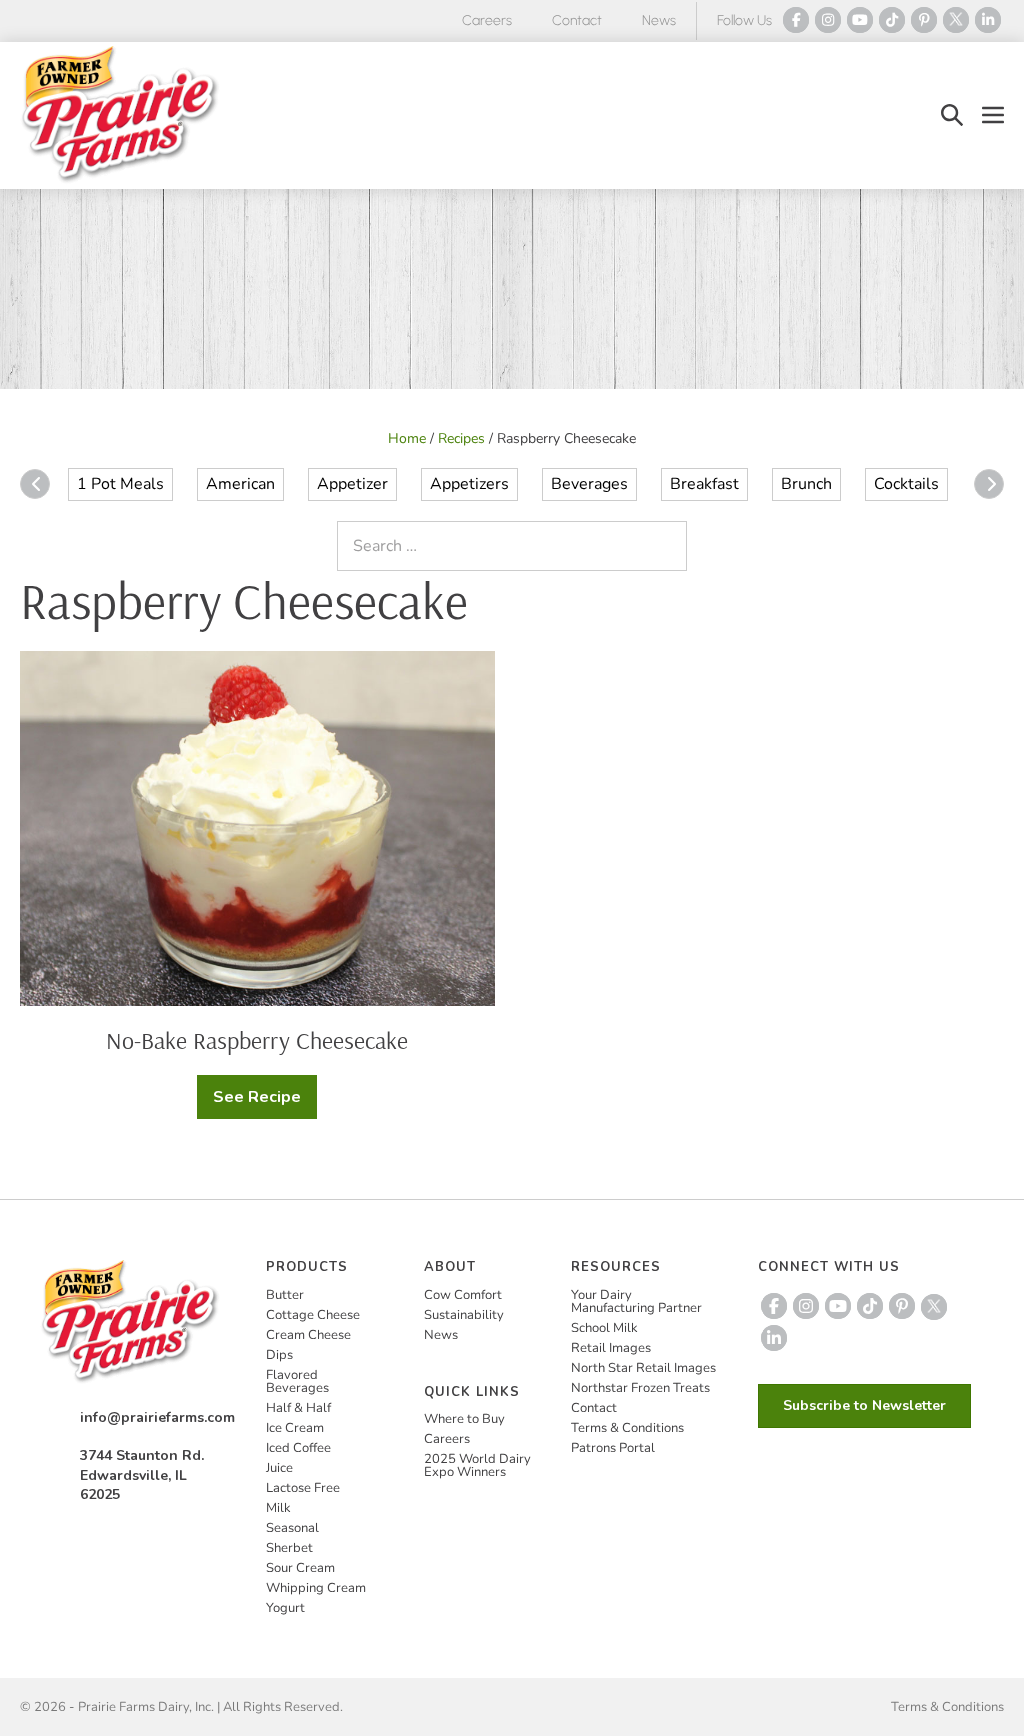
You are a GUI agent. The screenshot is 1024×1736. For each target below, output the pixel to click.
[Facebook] (796, 20)
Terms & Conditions (627, 1428)
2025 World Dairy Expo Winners (477, 1465)
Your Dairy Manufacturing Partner (636, 1301)
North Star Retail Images (643, 1368)
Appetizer (352, 484)
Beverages (589, 484)
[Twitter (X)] (956, 20)
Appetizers (469, 484)
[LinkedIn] (988, 20)
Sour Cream (300, 1568)
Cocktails (906, 484)
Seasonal (292, 1528)
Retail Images (611, 1348)
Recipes (461, 438)
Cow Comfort (463, 1295)
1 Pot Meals (120, 484)
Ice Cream (295, 1428)
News (659, 20)
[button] (952, 115)
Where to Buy (464, 1419)
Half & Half (298, 1408)
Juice (279, 1468)
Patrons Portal (613, 1448)
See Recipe (265, 1102)
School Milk (604, 1328)
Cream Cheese (308, 1335)
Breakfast (704, 484)
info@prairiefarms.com (157, 1417)
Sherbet (289, 1548)
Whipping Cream (316, 1588)
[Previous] (35, 484)
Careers (487, 20)
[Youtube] (860, 20)
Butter (285, 1295)
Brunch (806, 484)
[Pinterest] (924, 20)
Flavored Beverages (297, 1381)
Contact (577, 20)
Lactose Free (303, 1488)
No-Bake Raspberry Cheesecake (257, 1040)
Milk (278, 1508)
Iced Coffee (298, 1448)
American (240, 484)
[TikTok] (892, 20)
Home (407, 438)
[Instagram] (828, 20)
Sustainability (464, 1315)
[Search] (667, 546)
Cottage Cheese (313, 1315)
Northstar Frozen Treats (640, 1388)
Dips (279, 1355)
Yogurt (285, 1608)
